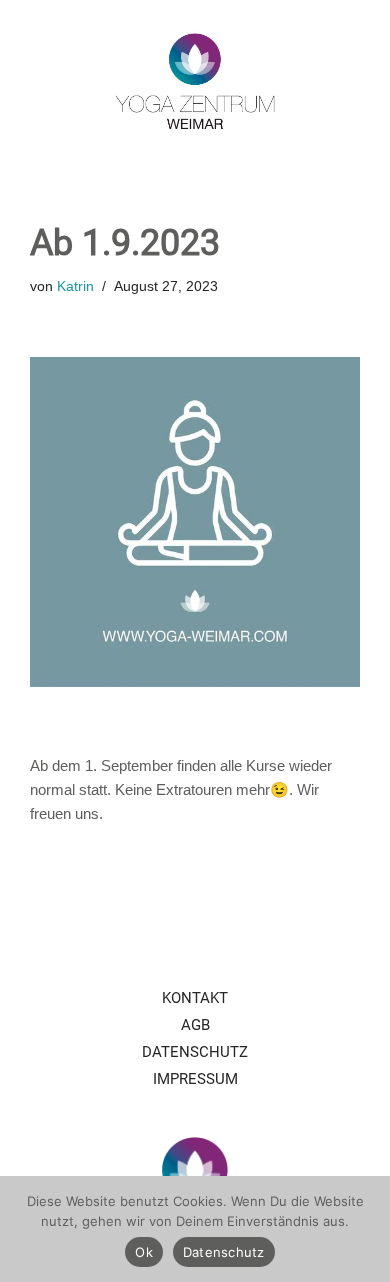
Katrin (75, 286)
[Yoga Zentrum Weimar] (195, 81)
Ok (144, 1252)
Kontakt (195, 998)
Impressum (195, 1079)
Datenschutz (195, 1052)
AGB (195, 1025)
